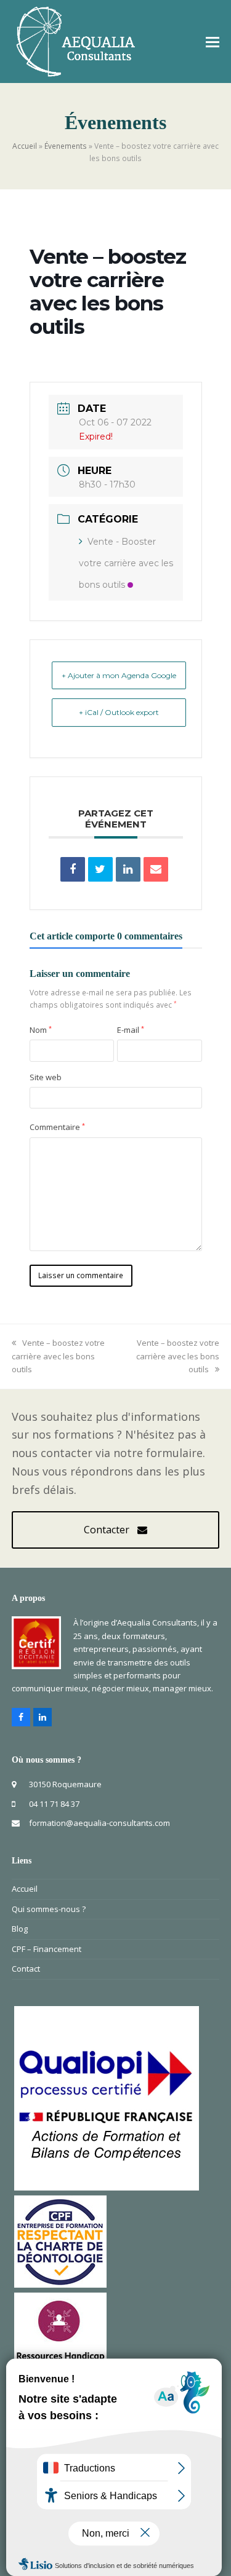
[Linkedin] (128, 869)
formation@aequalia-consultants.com (99, 1823)
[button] (213, 41)
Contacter (107, 1530)
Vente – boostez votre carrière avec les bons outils (58, 1356)
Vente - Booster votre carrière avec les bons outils (126, 563)
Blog (20, 1929)
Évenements (66, 146)
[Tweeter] (100, 869)
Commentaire (57, 1127)
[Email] (156, 869)
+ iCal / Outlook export (119, 712)
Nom (41, 1030)
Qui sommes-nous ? (49, 1909)
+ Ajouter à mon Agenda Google (119, 675)
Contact (26, 1969)
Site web (46, 1077)
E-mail (131, 1030)
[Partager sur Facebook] (73, 869)
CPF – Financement (47, 1949)
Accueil (25, 146)
